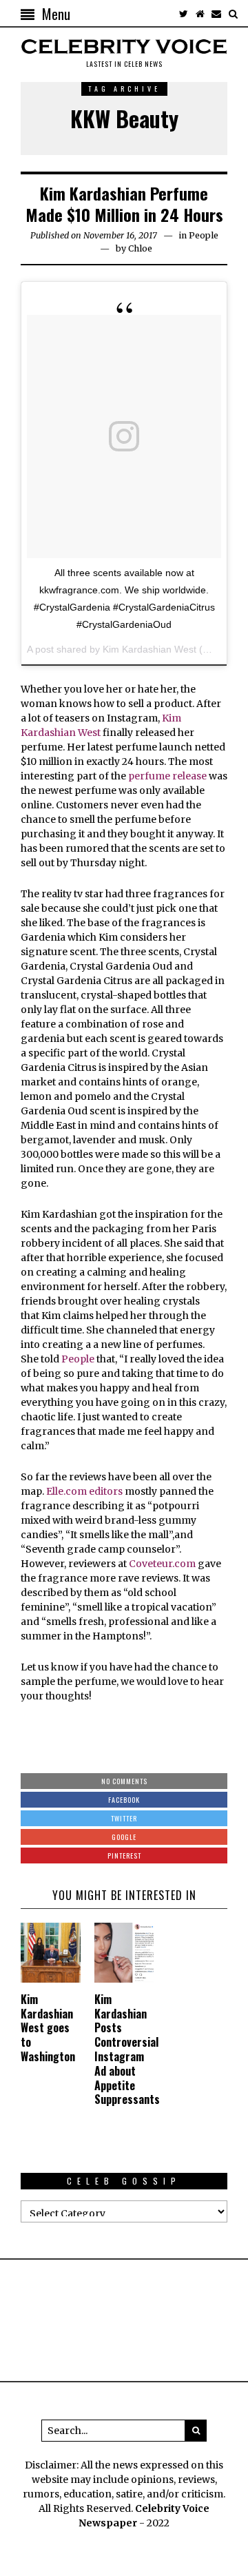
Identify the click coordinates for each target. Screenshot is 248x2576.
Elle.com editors (84, 1491)
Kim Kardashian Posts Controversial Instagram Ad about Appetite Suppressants (127, 2049)
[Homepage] (200, 14)
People (204, 235)
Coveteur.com (161, 1564)
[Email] (216, 14)
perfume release (167, 776)
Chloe (140, 248)
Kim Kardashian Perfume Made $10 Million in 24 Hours (124, 204)
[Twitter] (183, 14)
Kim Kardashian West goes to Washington (48, 2028)
